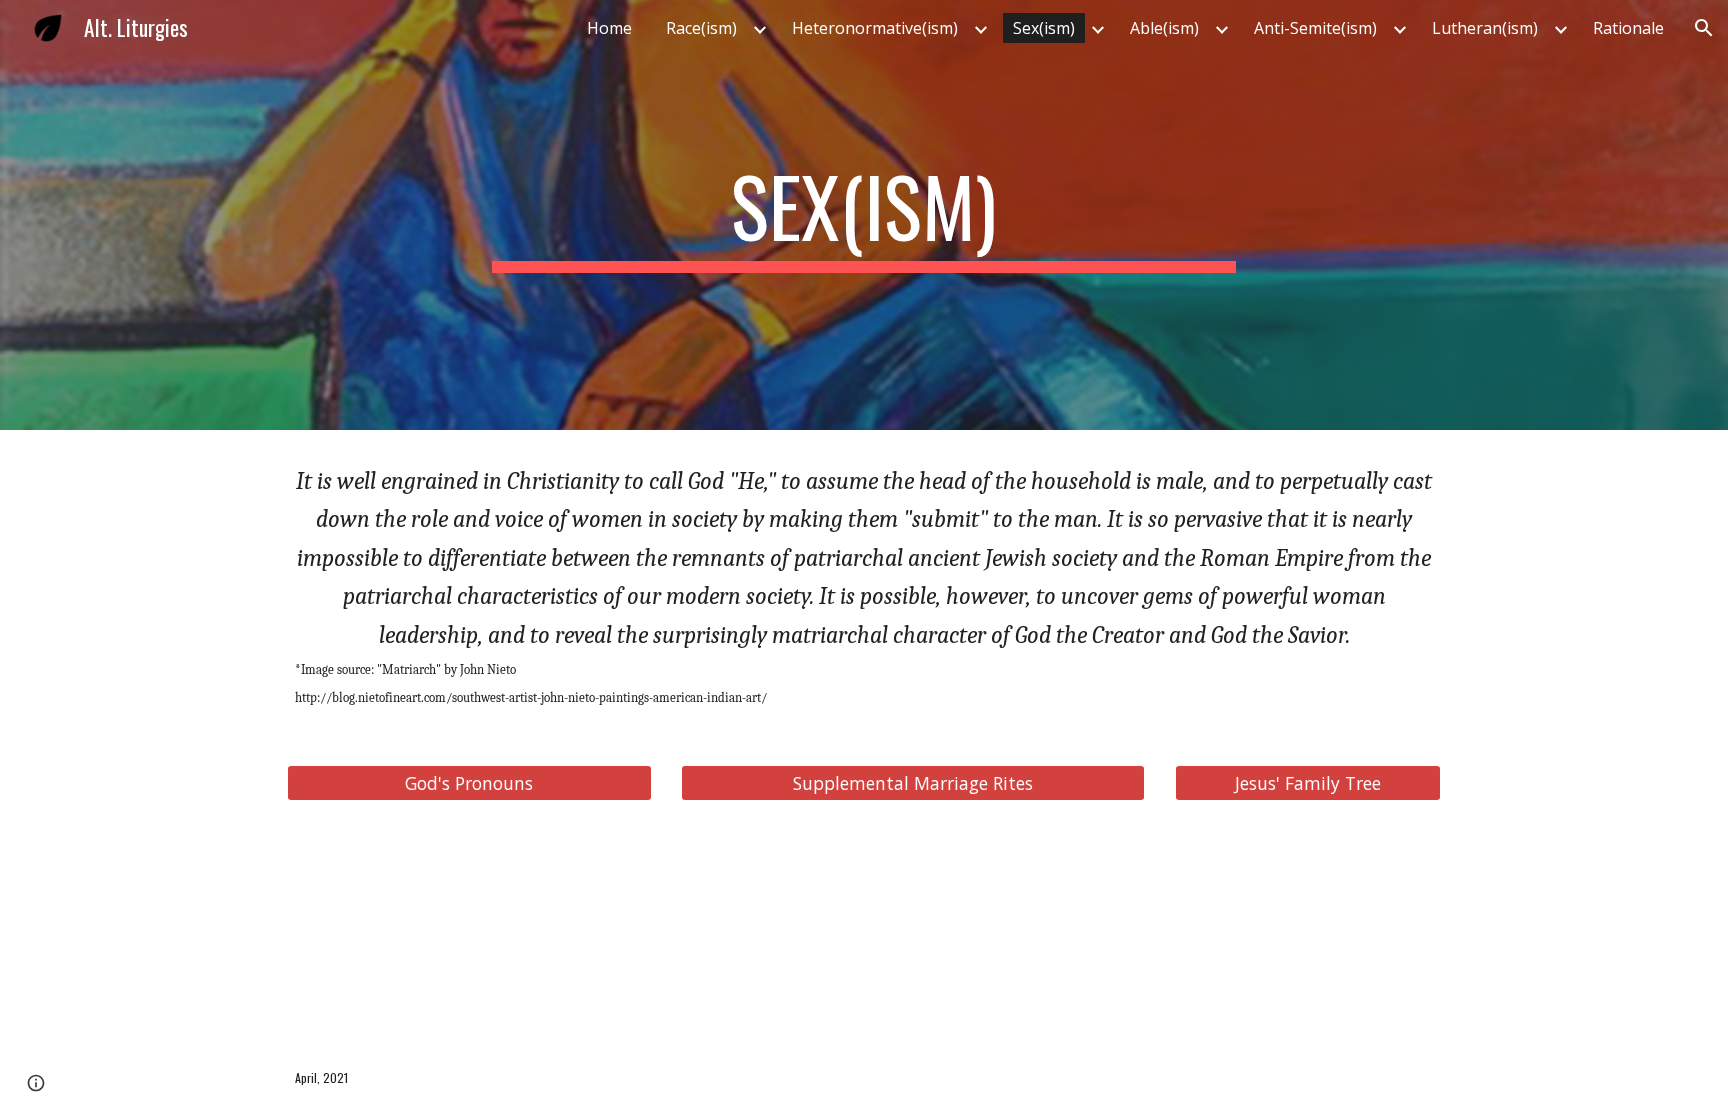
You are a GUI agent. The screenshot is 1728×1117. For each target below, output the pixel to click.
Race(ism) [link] (701, 28)
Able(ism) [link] (1164, 28)
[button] (1704, 28)
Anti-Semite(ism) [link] (1315, 28)
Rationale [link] (1628, 28)
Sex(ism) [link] (1044, 28)
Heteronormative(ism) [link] (875, 28)
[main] (864, 215)
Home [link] (609, 28)
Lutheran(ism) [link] (1485, 28)
